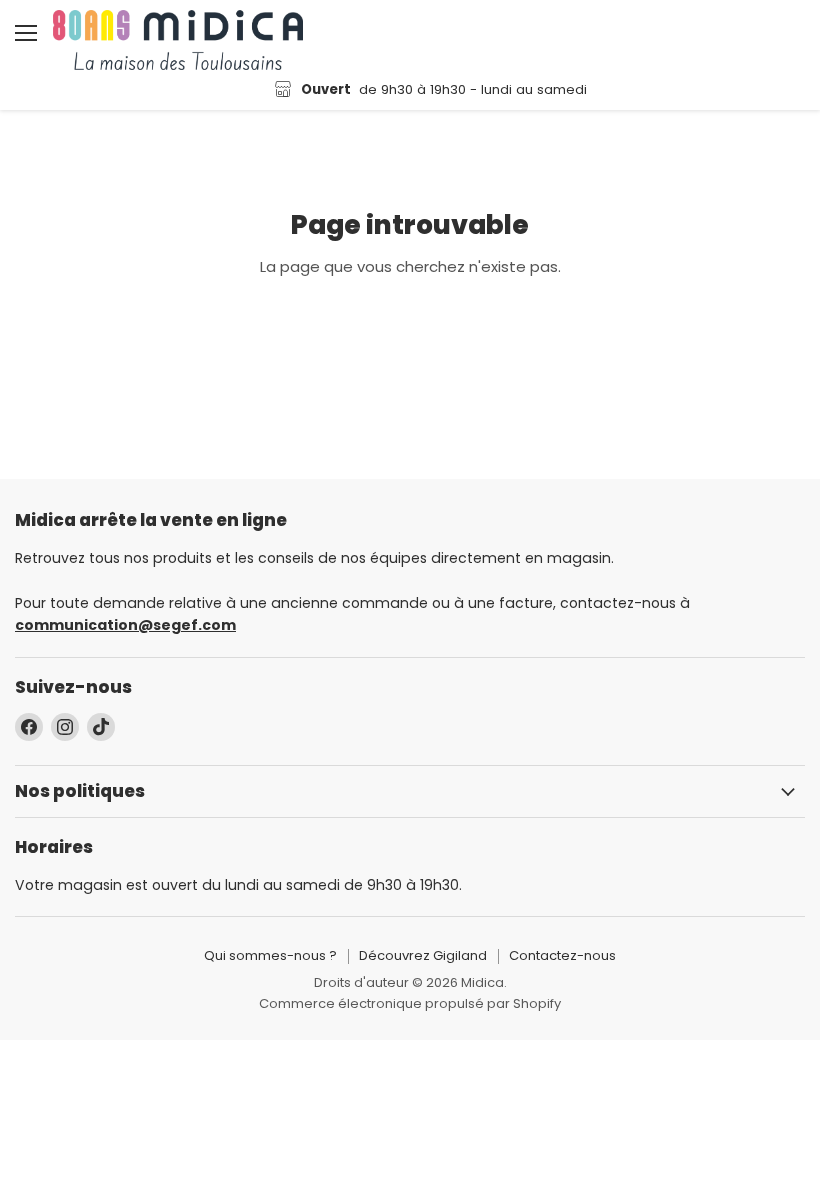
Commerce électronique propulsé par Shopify (410, 1003)
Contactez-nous (562, 955)
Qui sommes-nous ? (270, 955)
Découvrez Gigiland (423, 955)
